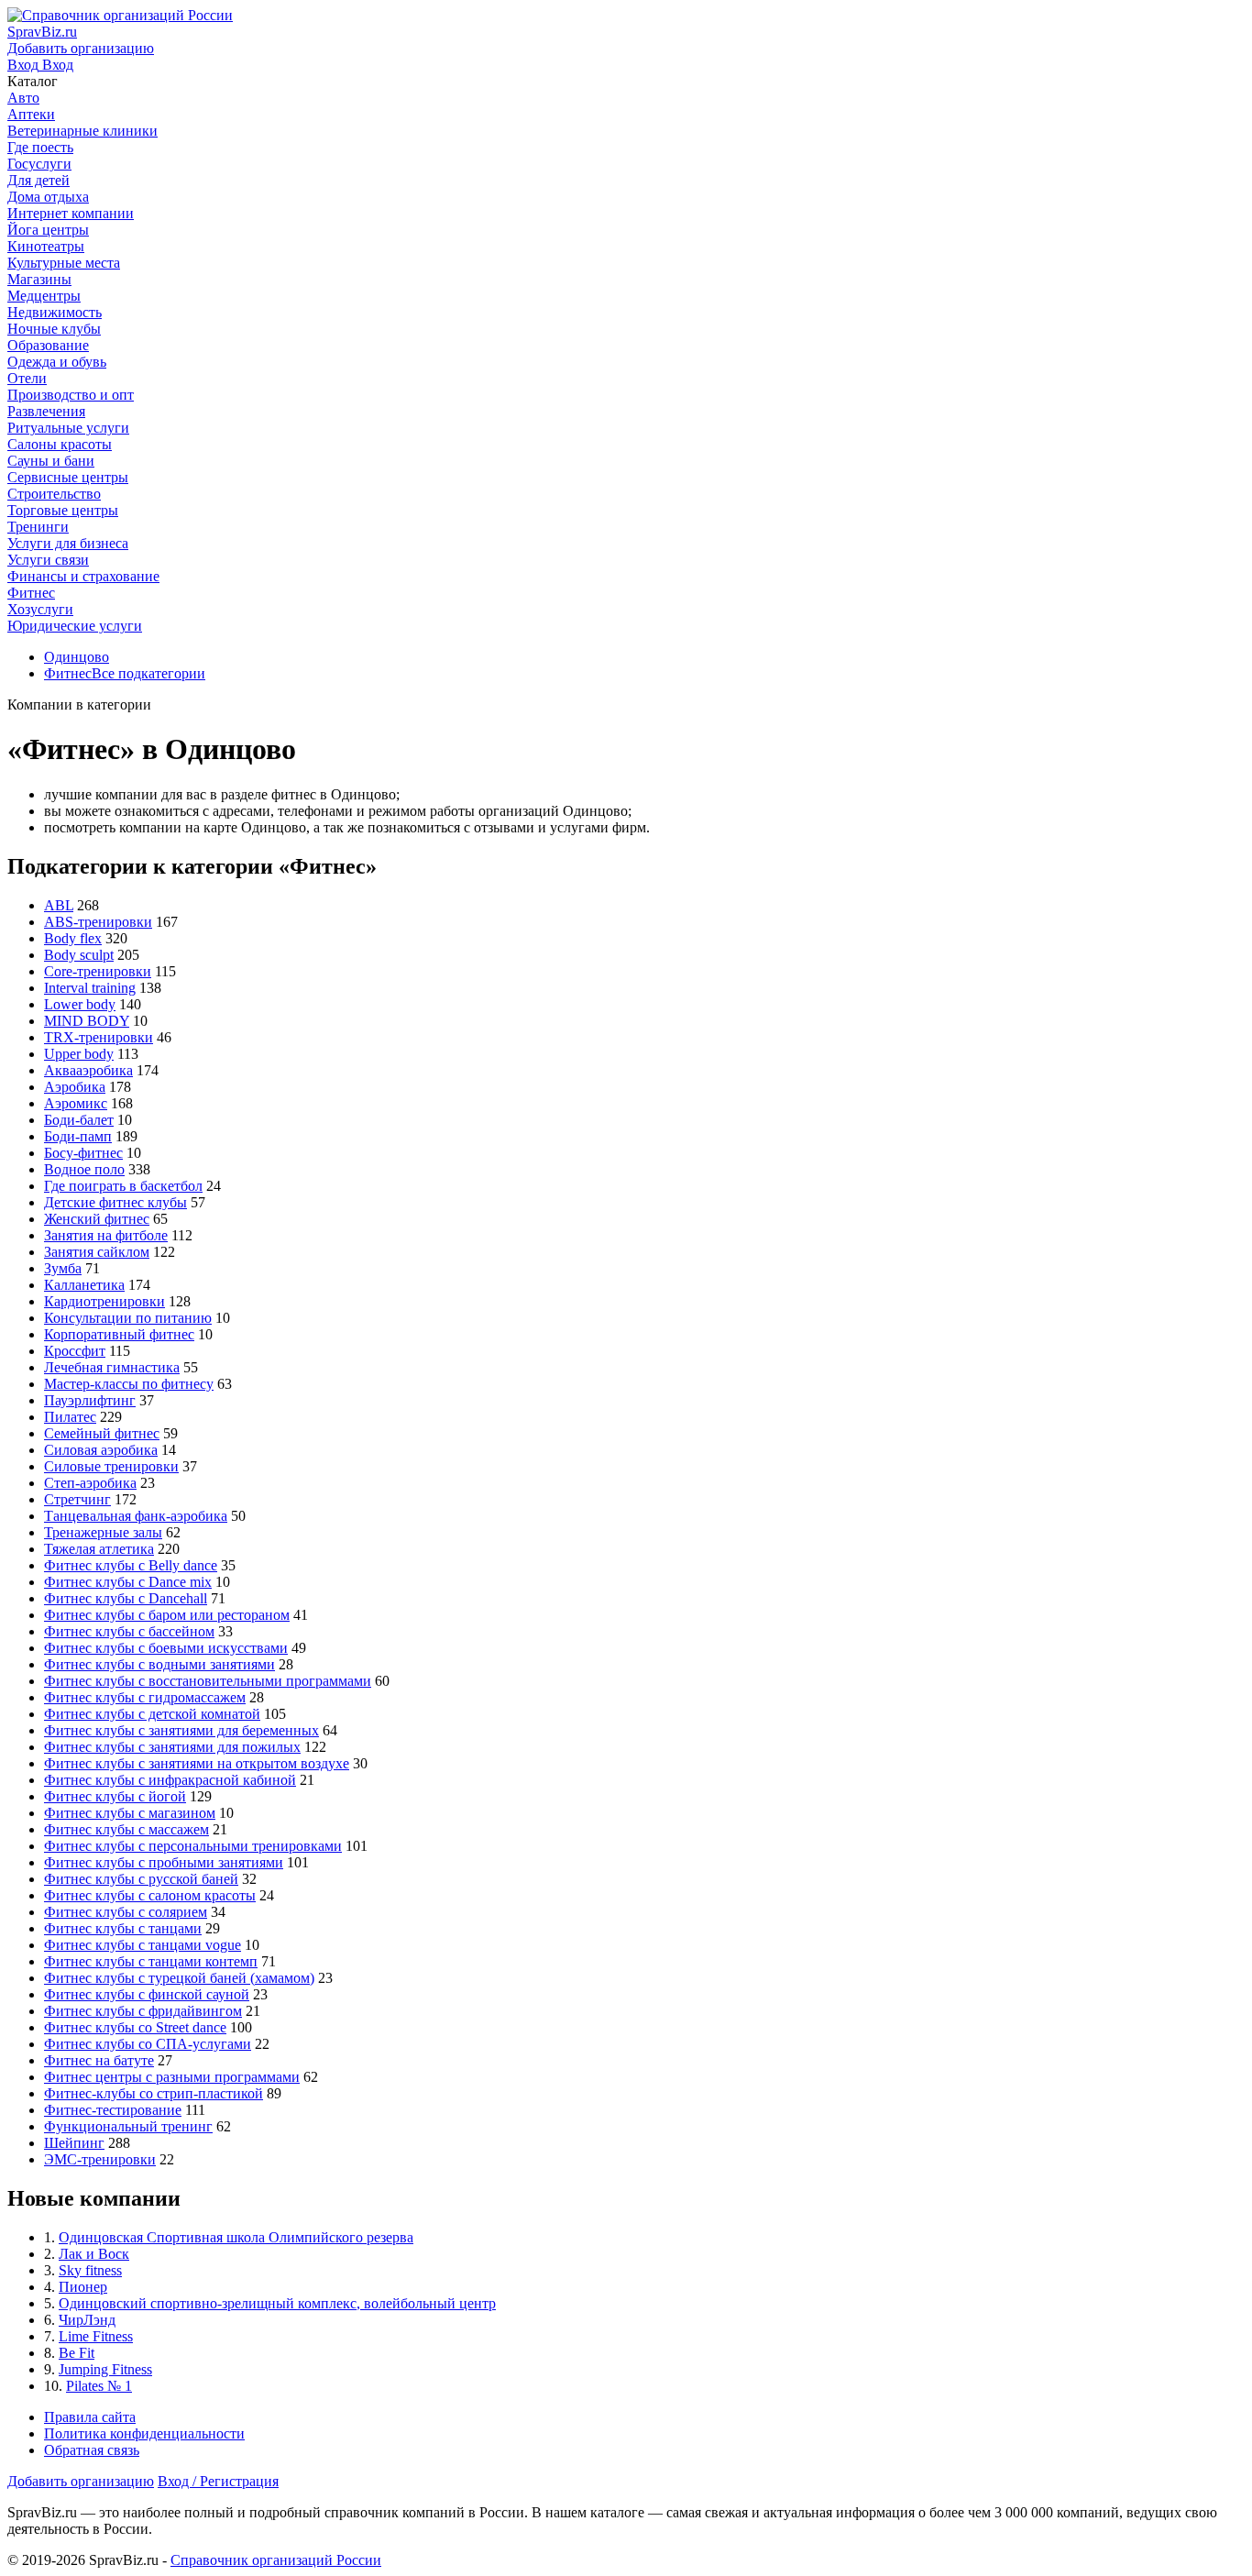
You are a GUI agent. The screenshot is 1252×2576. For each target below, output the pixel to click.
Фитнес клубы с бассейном (129, 1631)
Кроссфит (75, 1351)
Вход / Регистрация (218, 2481)
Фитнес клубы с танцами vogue (143, 1945)
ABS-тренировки (98, 922)
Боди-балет (79, 1120)
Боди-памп (78, 1136)
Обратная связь (92, 2450)
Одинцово (77, 657)
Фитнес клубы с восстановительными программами (208, 1681)
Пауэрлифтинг (90, 1400)
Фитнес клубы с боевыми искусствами (166, 1648)
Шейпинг (74, 2143)
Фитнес (68, 673)
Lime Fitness (96, 2336)
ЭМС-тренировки (100, 2159)
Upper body (79, 1054)
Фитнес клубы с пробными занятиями (164, 1862)
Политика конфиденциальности (144, 2433)
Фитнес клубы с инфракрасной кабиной (170, 1780)
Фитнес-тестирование (113, 2110)
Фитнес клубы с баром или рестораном (167, 1615)
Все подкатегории (148, 673)
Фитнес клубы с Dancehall (126, 1598)
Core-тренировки (98, 971)
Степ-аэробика (90, 1483)
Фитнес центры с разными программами (172, 2077)
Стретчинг (77, 1499)
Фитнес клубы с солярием (126, 1912)
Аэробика (75, 1087)
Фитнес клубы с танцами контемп (151, 1961)
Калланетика (84, 1285)
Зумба (63, 1268)
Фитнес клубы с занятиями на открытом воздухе (197, 1763)
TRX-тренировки (99, 1037)
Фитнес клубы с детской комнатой (152, 1714)
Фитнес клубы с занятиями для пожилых (172, 1747)
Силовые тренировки (111, 1466)
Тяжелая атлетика (99, 1549)
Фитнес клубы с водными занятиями (159, 1664)
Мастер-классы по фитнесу (129, 1384)
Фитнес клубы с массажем (126, 1829)
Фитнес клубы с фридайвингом (143, 2011)
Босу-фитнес (83, 1153)
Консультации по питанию (128, 1318)
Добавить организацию (81, 2481)
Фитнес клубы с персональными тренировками (193, 1846)
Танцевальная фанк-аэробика (136, 1516)
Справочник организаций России (276, 2560)
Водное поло (84, 1169)
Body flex (73, 938)
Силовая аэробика (101, 1450)
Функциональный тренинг (128, 2126)
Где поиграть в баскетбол (123, 1186)
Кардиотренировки (104, 1301)
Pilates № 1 (99, 2386)
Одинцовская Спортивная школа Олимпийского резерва (236, 2237)
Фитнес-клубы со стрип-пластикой (154, 2093)
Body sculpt (79, 955)
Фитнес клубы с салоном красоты (150, 1895)
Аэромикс (76, 1103)
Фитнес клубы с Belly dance (131, 1565)
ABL (59, 905)
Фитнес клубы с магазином (130, 1813)
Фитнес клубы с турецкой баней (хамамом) (179, 1978)
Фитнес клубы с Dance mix (128, 1582)
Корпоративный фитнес (119, 1334)
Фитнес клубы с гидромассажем (145, 1697)
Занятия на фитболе (106, 1235)
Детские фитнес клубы (115, 1202)
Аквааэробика (88, 1070)
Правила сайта (90, 2417)
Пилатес (70, 1417)
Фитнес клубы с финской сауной (147, 1994)
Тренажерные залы (103, 1532)
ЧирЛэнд (87, 2320)
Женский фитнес (97, 1219)
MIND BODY (87, 1021)
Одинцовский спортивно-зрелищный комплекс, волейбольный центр (277, 2303)
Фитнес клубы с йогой (115, 1796)
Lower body (80, 1004)
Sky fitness (90, 2270)
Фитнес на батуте (99, 2060)
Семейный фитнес (102, 1433)
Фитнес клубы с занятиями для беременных (181, 1730)
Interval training (90, 988)
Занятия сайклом (97, 1252)
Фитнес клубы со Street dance (135, 2027)
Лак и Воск (94, 2254)
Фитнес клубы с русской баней (141, 1879)
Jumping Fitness (105, 2369)
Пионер (83, 2287)
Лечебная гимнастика (112, 1367)
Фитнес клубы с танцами (123, 1928)
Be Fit (77, 2353)
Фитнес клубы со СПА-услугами (148, 2044)
